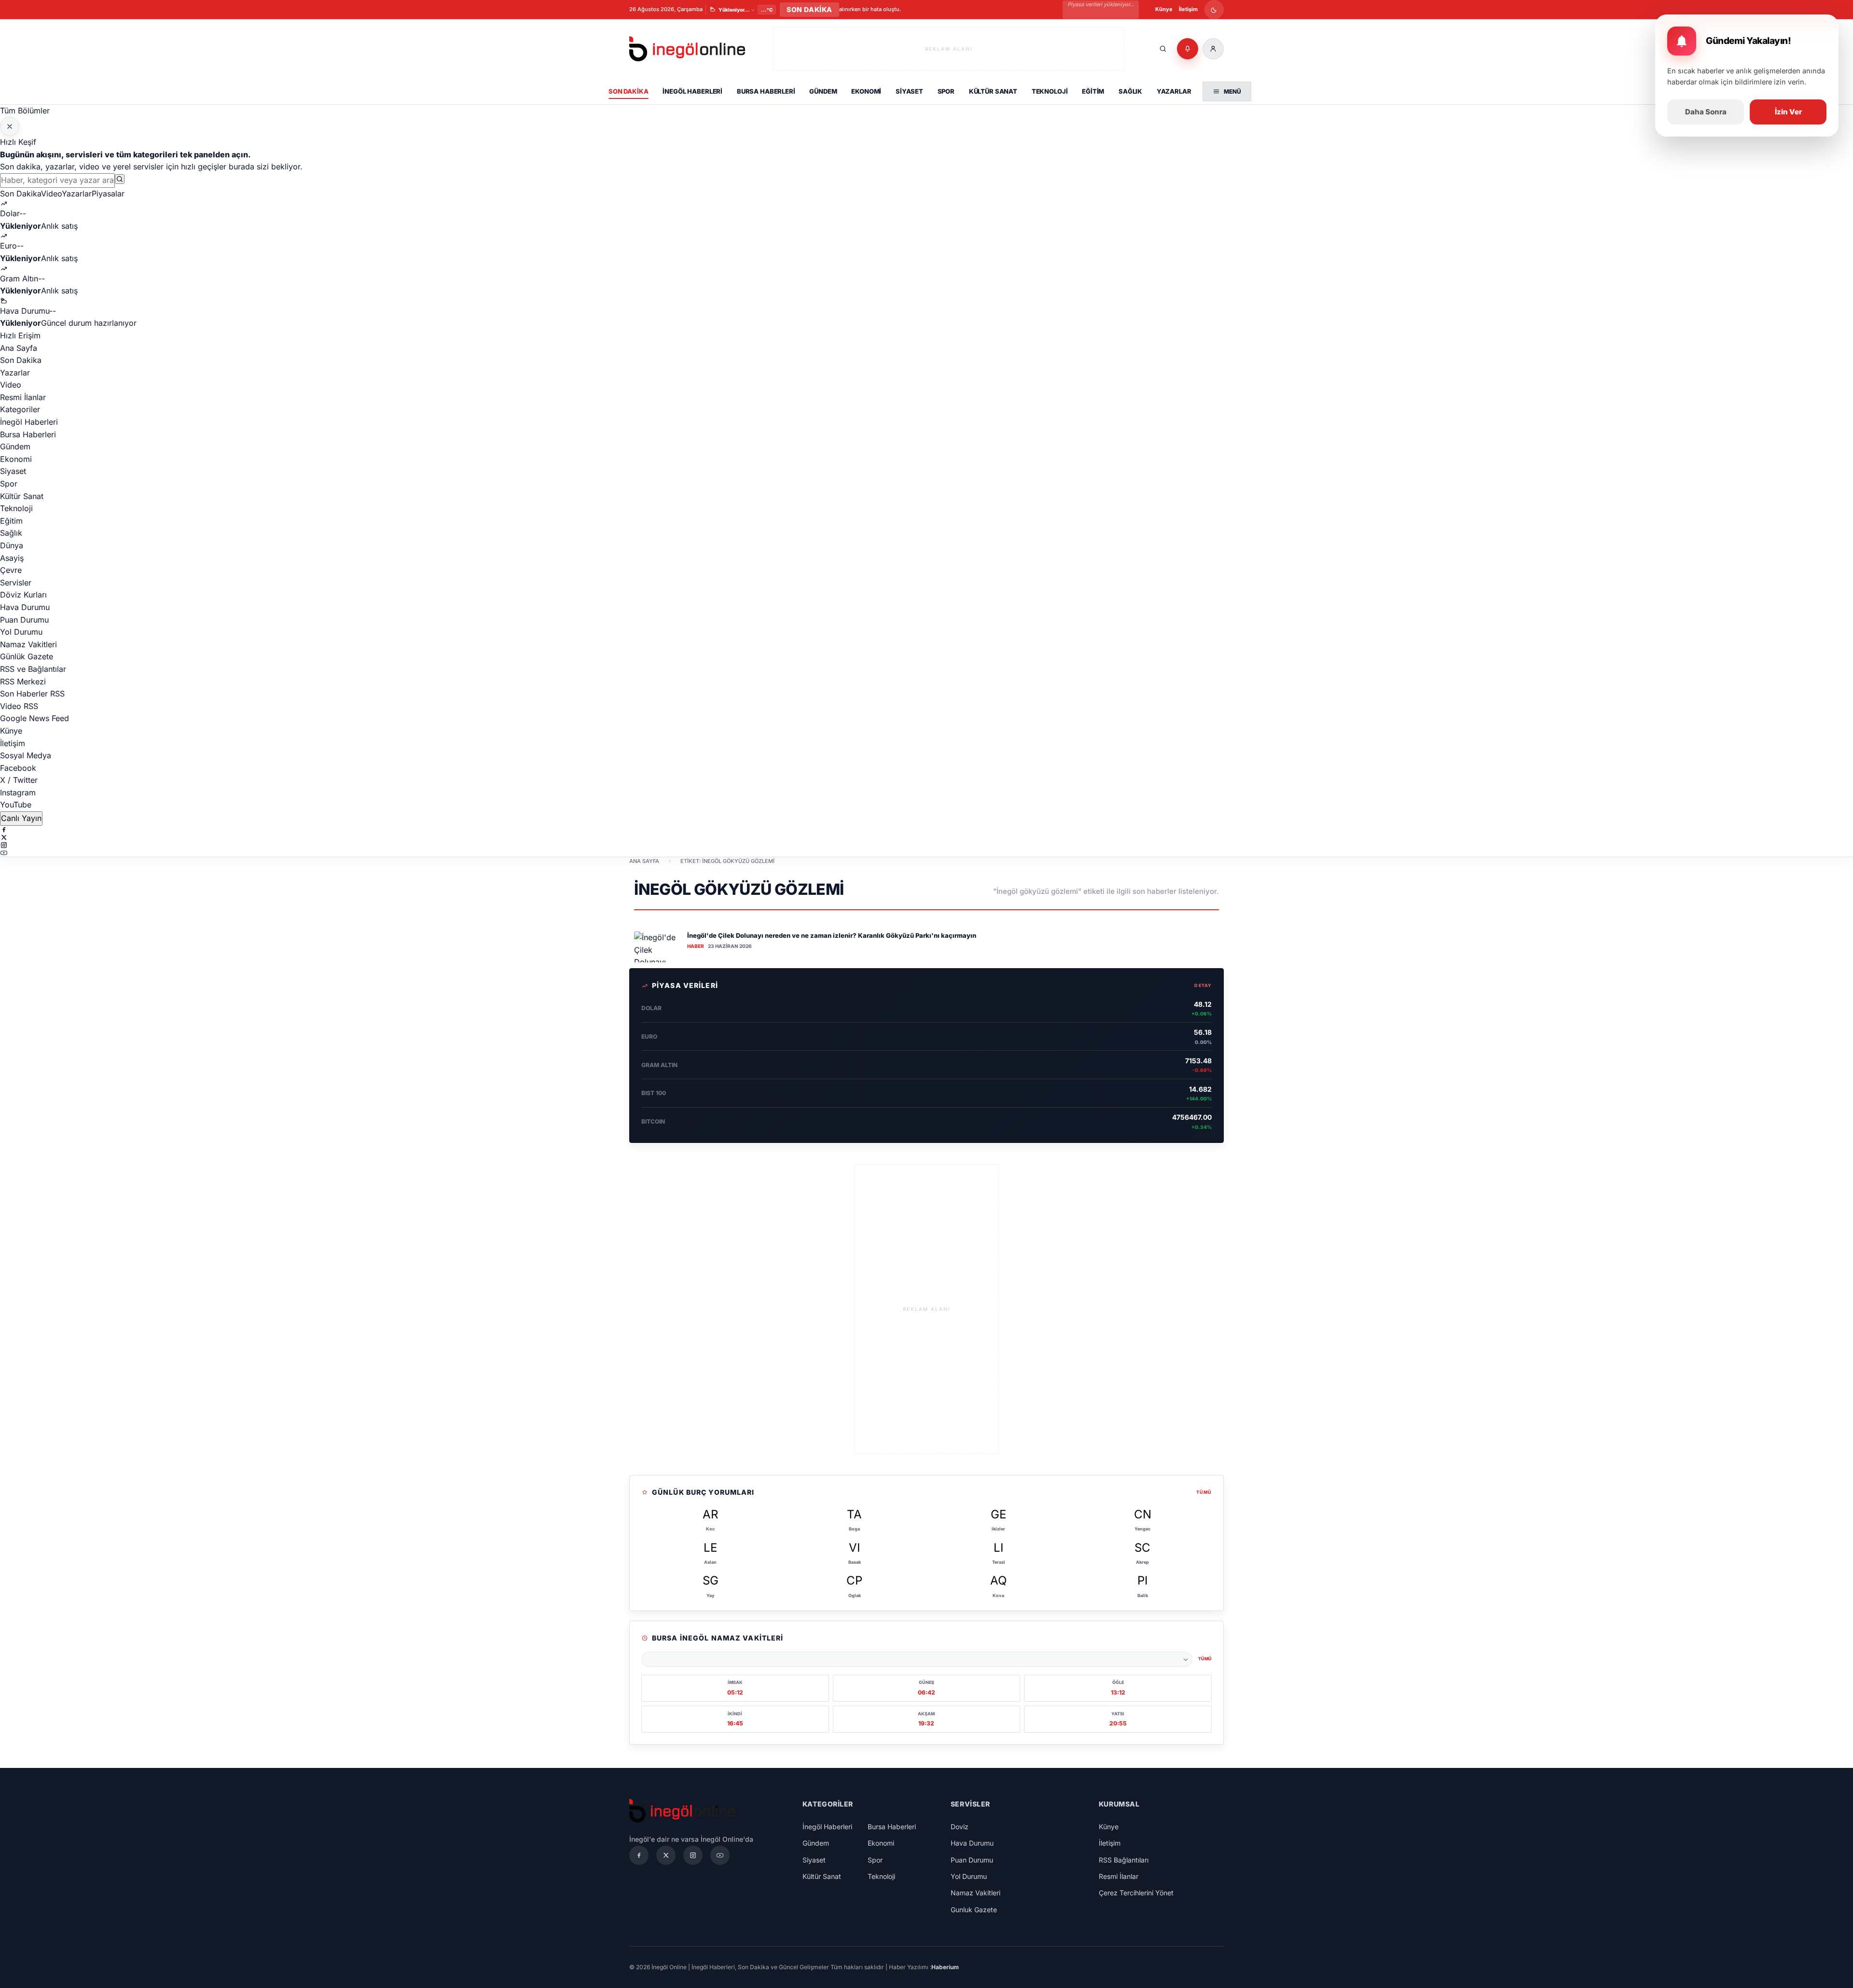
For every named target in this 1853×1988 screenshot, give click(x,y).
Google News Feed (35, 718)
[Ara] (1163, 49)
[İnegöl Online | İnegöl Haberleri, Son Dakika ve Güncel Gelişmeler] (687, 49)
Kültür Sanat (993, 91)
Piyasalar (108, 194)
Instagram (18, 792)
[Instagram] (926, 845)
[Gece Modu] (1214, 10)
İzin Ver (1788, 112)
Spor (946, 91)
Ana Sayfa (19, 348)
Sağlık (1130, 91)
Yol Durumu (21, 632)
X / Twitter (19, 780)
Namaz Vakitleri (28, 644)
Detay (1203, 985)
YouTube (16, 805)
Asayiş (12, 558)
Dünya (12, 545)
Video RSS (19, 706)
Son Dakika (629, 91)
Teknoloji (1050, 91)
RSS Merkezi (23, 681)
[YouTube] (926, 853)
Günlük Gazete (27, 656)
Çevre (11, 570)
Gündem (823, 91)
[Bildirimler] (1188, 49)
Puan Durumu (24, 620)
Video (51, 194)
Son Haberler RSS (32, 694)
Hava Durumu (25, 607)
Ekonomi (866, 91)
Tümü (1204, 1492)
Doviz (960, 1827)
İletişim (1188, 9)
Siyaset (909, 91)
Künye (1164, 9)
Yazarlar (1174, 91)
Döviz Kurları (23, 595)
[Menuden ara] (120, 179)
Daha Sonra (1706, 112)
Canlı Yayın (21, 818)
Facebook (18, 768)
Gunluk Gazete (974, 1910)
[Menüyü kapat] (10, 126)
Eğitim (1093, 91)
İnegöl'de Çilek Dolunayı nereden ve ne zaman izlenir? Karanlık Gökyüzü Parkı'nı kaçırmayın (832, 935)
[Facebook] (926, 830)
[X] (926, 837)
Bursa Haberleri (766, 91)
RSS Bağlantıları (1124, 1860)
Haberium (945, 1967)
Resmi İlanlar (23, 397)
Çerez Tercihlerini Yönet (1136, 1893)
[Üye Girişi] (1213, 49)
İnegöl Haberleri (692, 91)
